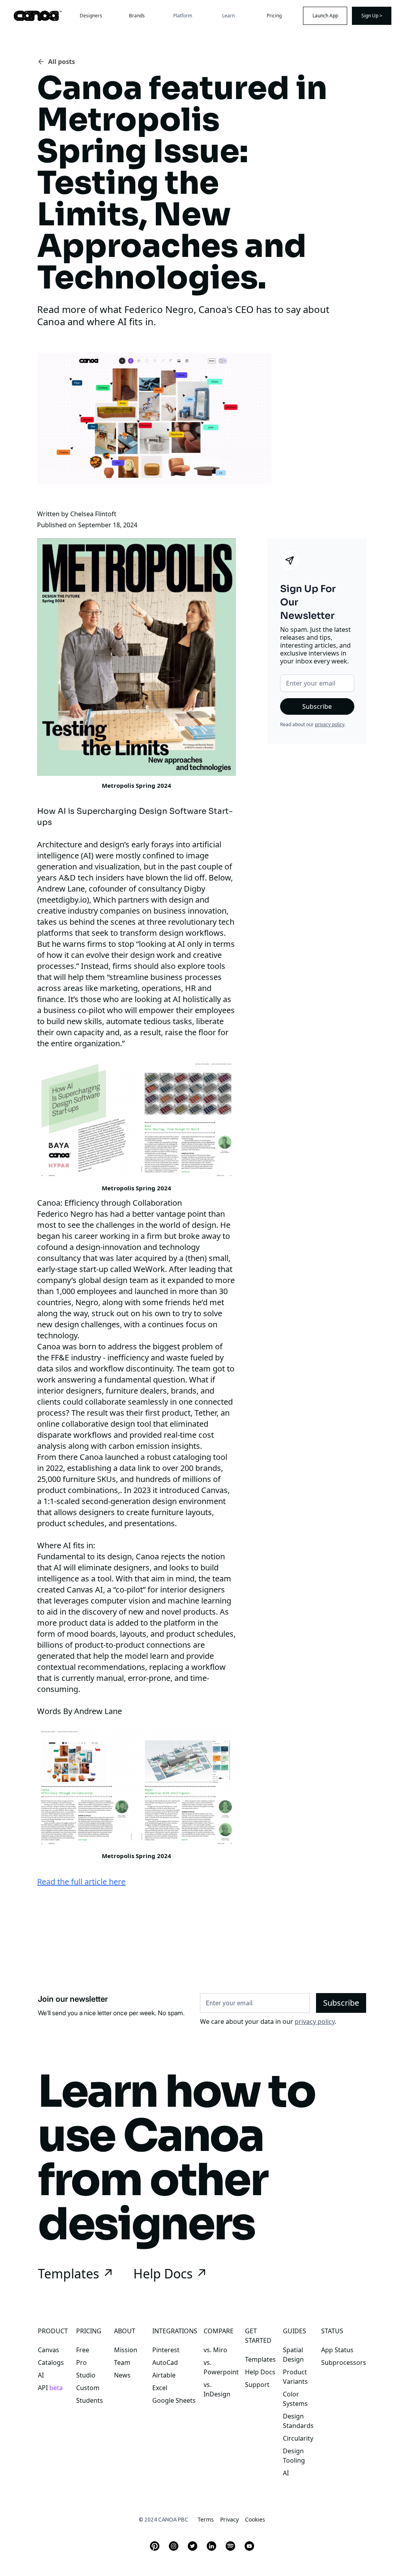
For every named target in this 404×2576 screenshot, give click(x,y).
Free (83, 2350)
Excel (160, 2388)
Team (122, 2362)
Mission (126, 2350)
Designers (91, 16)
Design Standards (298, 2421)
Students (90, 2400)
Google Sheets (174, 2400)
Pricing (274, 16)
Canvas (49, 2350)
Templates (260, 2359)
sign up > (372, 16)
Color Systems (295, 2399)
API (50, 2388)
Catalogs (51, 2362)
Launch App (325, 16)
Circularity (298, 2438)
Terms (206, 2519)
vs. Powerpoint (221, 2367)
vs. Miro (215, 2350)
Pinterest (166, 2350)
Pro (81, 2362)
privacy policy (330, 724)
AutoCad (165, 2362)
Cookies (255, 2519)
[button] (183, 16)
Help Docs (260, 2372)
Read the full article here (81, 1882)
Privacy (229, 2519)
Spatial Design (293, 2355)
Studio (86, 2375)
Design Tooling (294, 2456)
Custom (88, 2388)
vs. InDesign (217, 2389)
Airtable (164, 2375)
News (122, 2375)
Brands (137, 16)
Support (257, 2385)
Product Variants (295, 2377)
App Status (337, 2350)
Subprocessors (344, 2362)
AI (41, 2375)
